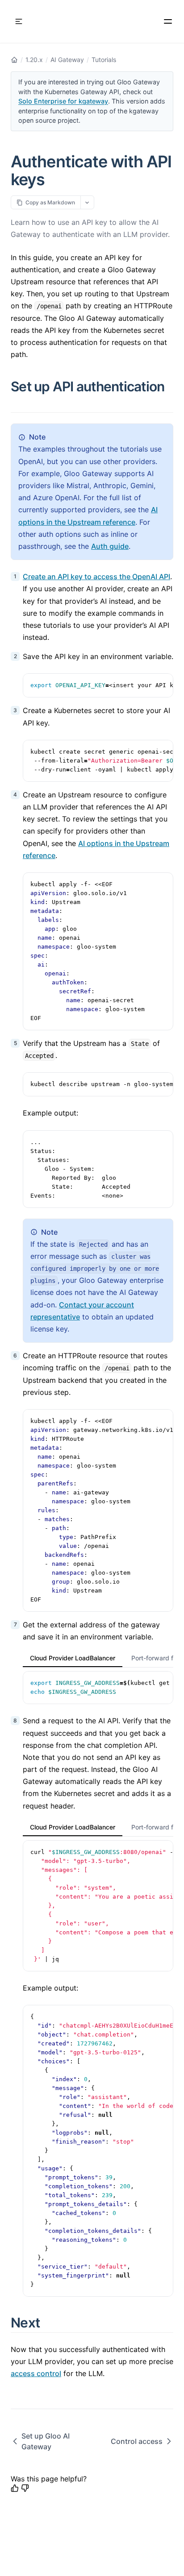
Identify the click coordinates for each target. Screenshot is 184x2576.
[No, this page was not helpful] (25, 2488)
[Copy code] (162, 685)
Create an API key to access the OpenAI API (96, 577)
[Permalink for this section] (18, 402)
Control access (137, 2441)
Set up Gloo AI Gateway (46, 2441)
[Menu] (168, 21)
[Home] (14, 60)
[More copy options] (87, 202)
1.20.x (34, 60)
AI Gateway (67, 60)
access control (36, 2373)
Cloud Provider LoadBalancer (73, 1658)
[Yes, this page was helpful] (15, 2488)
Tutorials (104, 60)
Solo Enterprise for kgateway (63, 101)
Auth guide (110, 546)
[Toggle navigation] (19, 21)
